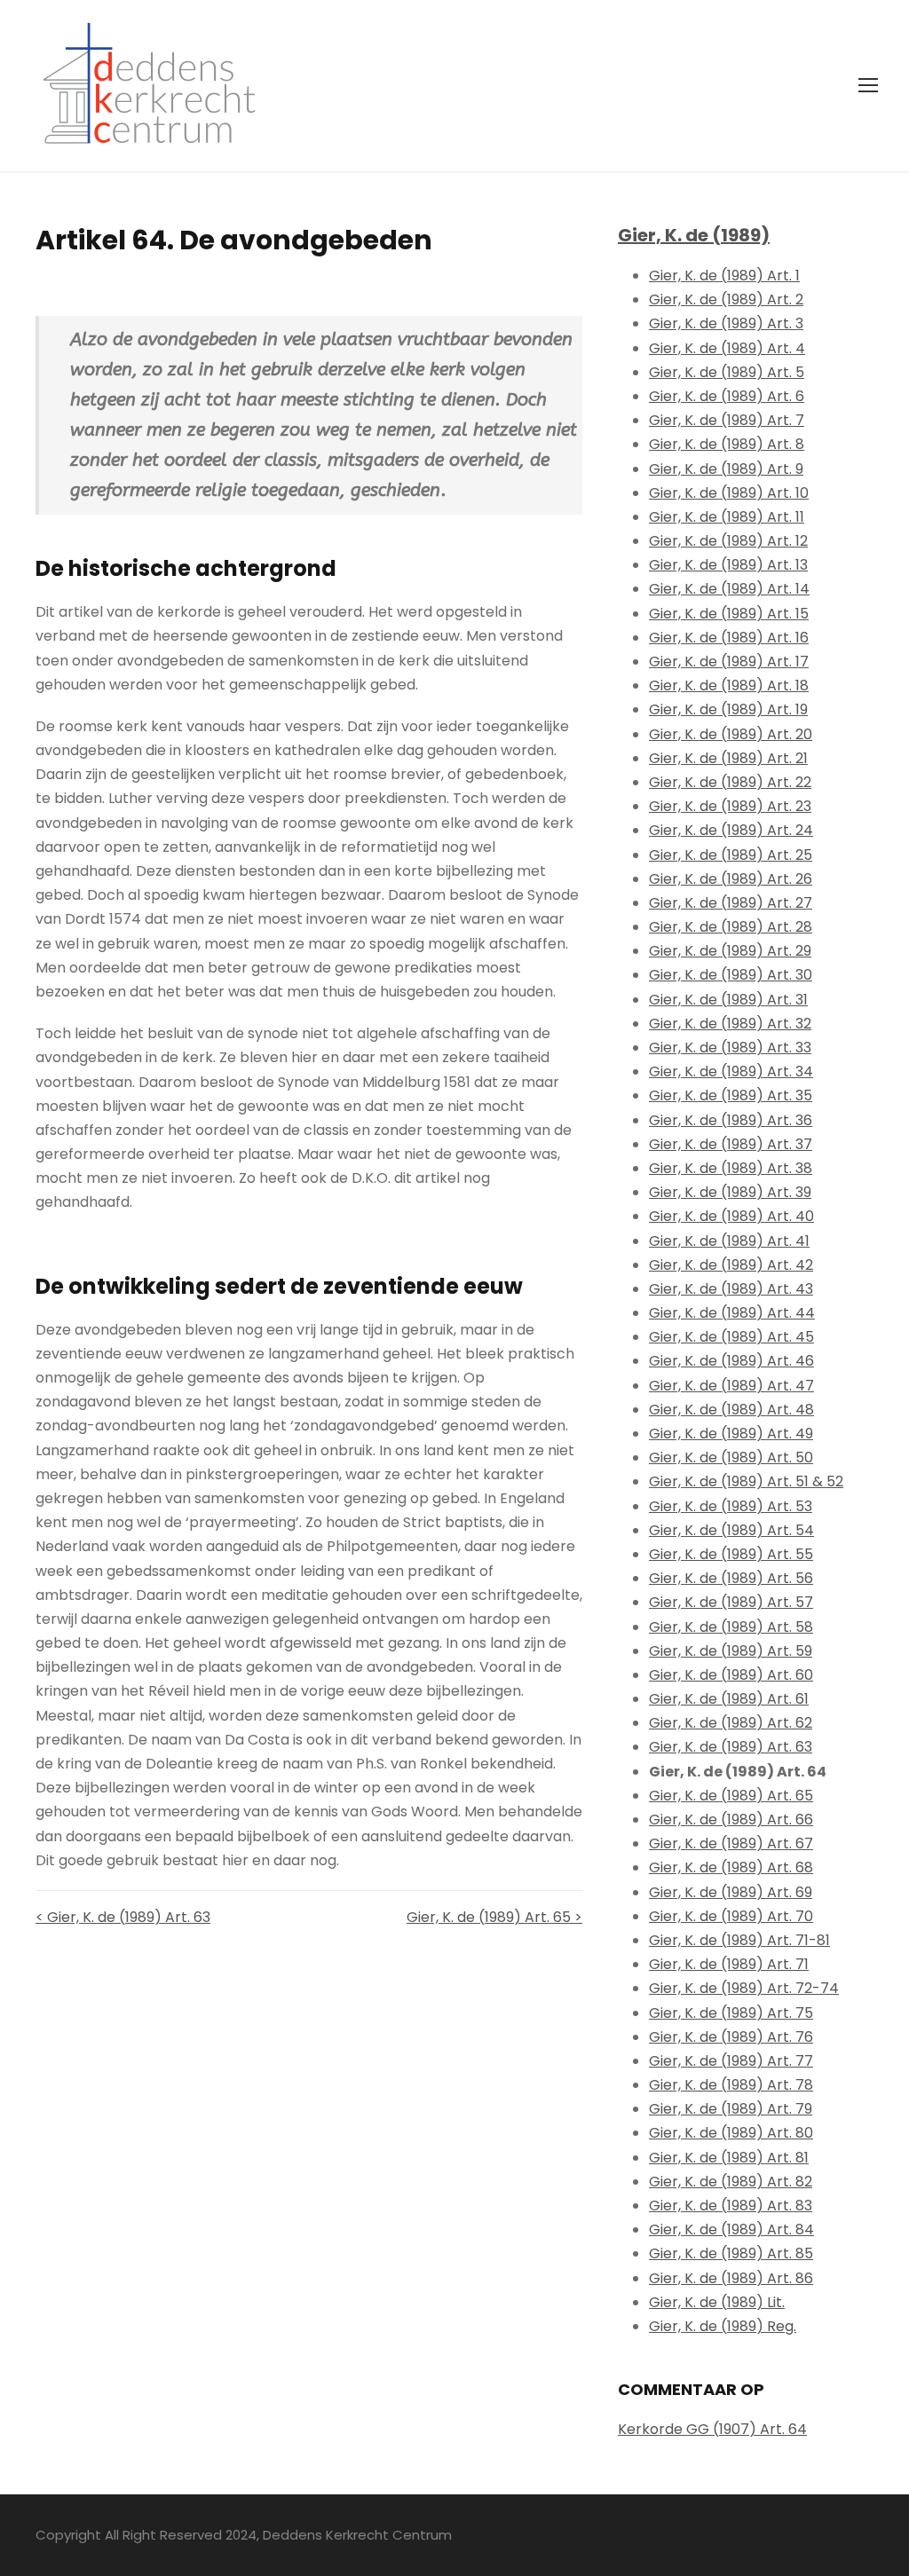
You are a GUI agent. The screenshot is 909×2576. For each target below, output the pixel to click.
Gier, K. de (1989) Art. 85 (731, 2253)
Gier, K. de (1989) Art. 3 (726, 323)
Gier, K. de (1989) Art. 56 (731, 1578)
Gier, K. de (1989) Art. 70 (731, 1916)
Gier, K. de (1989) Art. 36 (731, 1120)
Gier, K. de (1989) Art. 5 (727, 372)
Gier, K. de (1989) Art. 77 (731, 2061)
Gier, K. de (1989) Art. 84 (731, 2229)
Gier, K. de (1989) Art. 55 (731, 1554)
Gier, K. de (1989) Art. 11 (727, 517)
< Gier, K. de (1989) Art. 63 (123, 1917)
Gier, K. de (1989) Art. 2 (726, 299)
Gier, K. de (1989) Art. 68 (731, 1867)
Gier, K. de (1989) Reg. (723, 2326)
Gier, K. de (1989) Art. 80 (731, 2133)
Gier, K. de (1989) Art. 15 (729, 614)
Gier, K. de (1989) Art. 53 (731, 1506)
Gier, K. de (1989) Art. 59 (731, 1651)
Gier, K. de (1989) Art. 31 (728, 1000)
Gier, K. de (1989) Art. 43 (731, 1289)
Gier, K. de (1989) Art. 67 (731, 1843)
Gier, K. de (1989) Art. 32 (730, 1024)
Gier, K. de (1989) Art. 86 (731, 2278)
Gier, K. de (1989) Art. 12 (728, 541)
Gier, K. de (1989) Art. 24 (731, 830)
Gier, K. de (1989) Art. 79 (731, 2109)
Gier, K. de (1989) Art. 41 (729, 1241)
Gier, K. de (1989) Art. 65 (731, 1796)
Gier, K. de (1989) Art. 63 (731, 1747)
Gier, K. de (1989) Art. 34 (731, 1071)
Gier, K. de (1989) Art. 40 (731, 1216)
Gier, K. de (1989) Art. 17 (729, 662)
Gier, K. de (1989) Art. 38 (731, 1168)
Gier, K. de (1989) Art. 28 (731, 927)
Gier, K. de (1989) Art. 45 (731, 1337)
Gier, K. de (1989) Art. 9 (726, 469)
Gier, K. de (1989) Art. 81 (729, 2158)
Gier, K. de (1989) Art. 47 (731, 1386)
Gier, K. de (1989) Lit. (717, 2302)
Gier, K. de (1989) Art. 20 (731, 734)
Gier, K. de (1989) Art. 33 (730, 1048)
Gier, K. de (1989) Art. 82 (731, 2182)
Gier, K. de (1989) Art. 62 (731, 1723)
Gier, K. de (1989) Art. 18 (729, 685)
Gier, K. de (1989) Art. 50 (731, 1457)
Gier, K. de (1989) (694, 235)
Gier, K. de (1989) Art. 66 (731, 1820)
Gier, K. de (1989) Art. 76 (731, 2037)
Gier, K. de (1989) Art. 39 (730, 1192)
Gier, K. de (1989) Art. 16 (729, 638)
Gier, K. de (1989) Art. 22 (730, 782)
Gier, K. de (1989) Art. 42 (731, 1265)
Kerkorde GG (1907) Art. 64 (712, 2429)
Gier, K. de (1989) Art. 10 (729, 493)
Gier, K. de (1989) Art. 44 (732, 1313)
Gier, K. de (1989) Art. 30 (731, 975)
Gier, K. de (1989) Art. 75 (731, 2013)
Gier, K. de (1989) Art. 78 (731, 2085)
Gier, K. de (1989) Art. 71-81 (739, 1940)
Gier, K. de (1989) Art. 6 (727, 396)
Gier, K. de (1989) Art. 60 (731, 1675)
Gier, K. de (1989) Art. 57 (731, 1602)
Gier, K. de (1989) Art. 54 (731, 1530)
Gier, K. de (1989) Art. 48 (731, 1410)
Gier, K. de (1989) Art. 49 (731, 1434)
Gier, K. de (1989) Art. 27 (731, 903)
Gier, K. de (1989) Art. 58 (731, 1627)
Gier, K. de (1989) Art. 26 (731, 879)
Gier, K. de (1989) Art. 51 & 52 (746, 1481)
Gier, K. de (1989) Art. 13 (728, 565)
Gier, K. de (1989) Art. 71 (729, 1964)
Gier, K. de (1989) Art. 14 (729, 589)
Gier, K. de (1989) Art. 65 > (494, 1917)
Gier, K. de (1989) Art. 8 (727, 444)
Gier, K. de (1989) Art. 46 (731, 1361)
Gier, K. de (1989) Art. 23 (730, 806)
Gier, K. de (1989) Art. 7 (727, 420)
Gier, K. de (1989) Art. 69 (731, 1892)
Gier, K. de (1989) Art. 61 (729, 1699)
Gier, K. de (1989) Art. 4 (727, 348)
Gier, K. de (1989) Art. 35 (731, 1095)
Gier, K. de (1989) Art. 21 (728, 758)
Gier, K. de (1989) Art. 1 (724, 276)
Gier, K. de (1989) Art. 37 (731, 1144)
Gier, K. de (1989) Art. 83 (731, 2206)
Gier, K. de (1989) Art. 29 (730, 951)
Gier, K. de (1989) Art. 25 (731, 855)
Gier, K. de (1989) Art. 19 (728, 709)
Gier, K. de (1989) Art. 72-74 (744, 1988)
